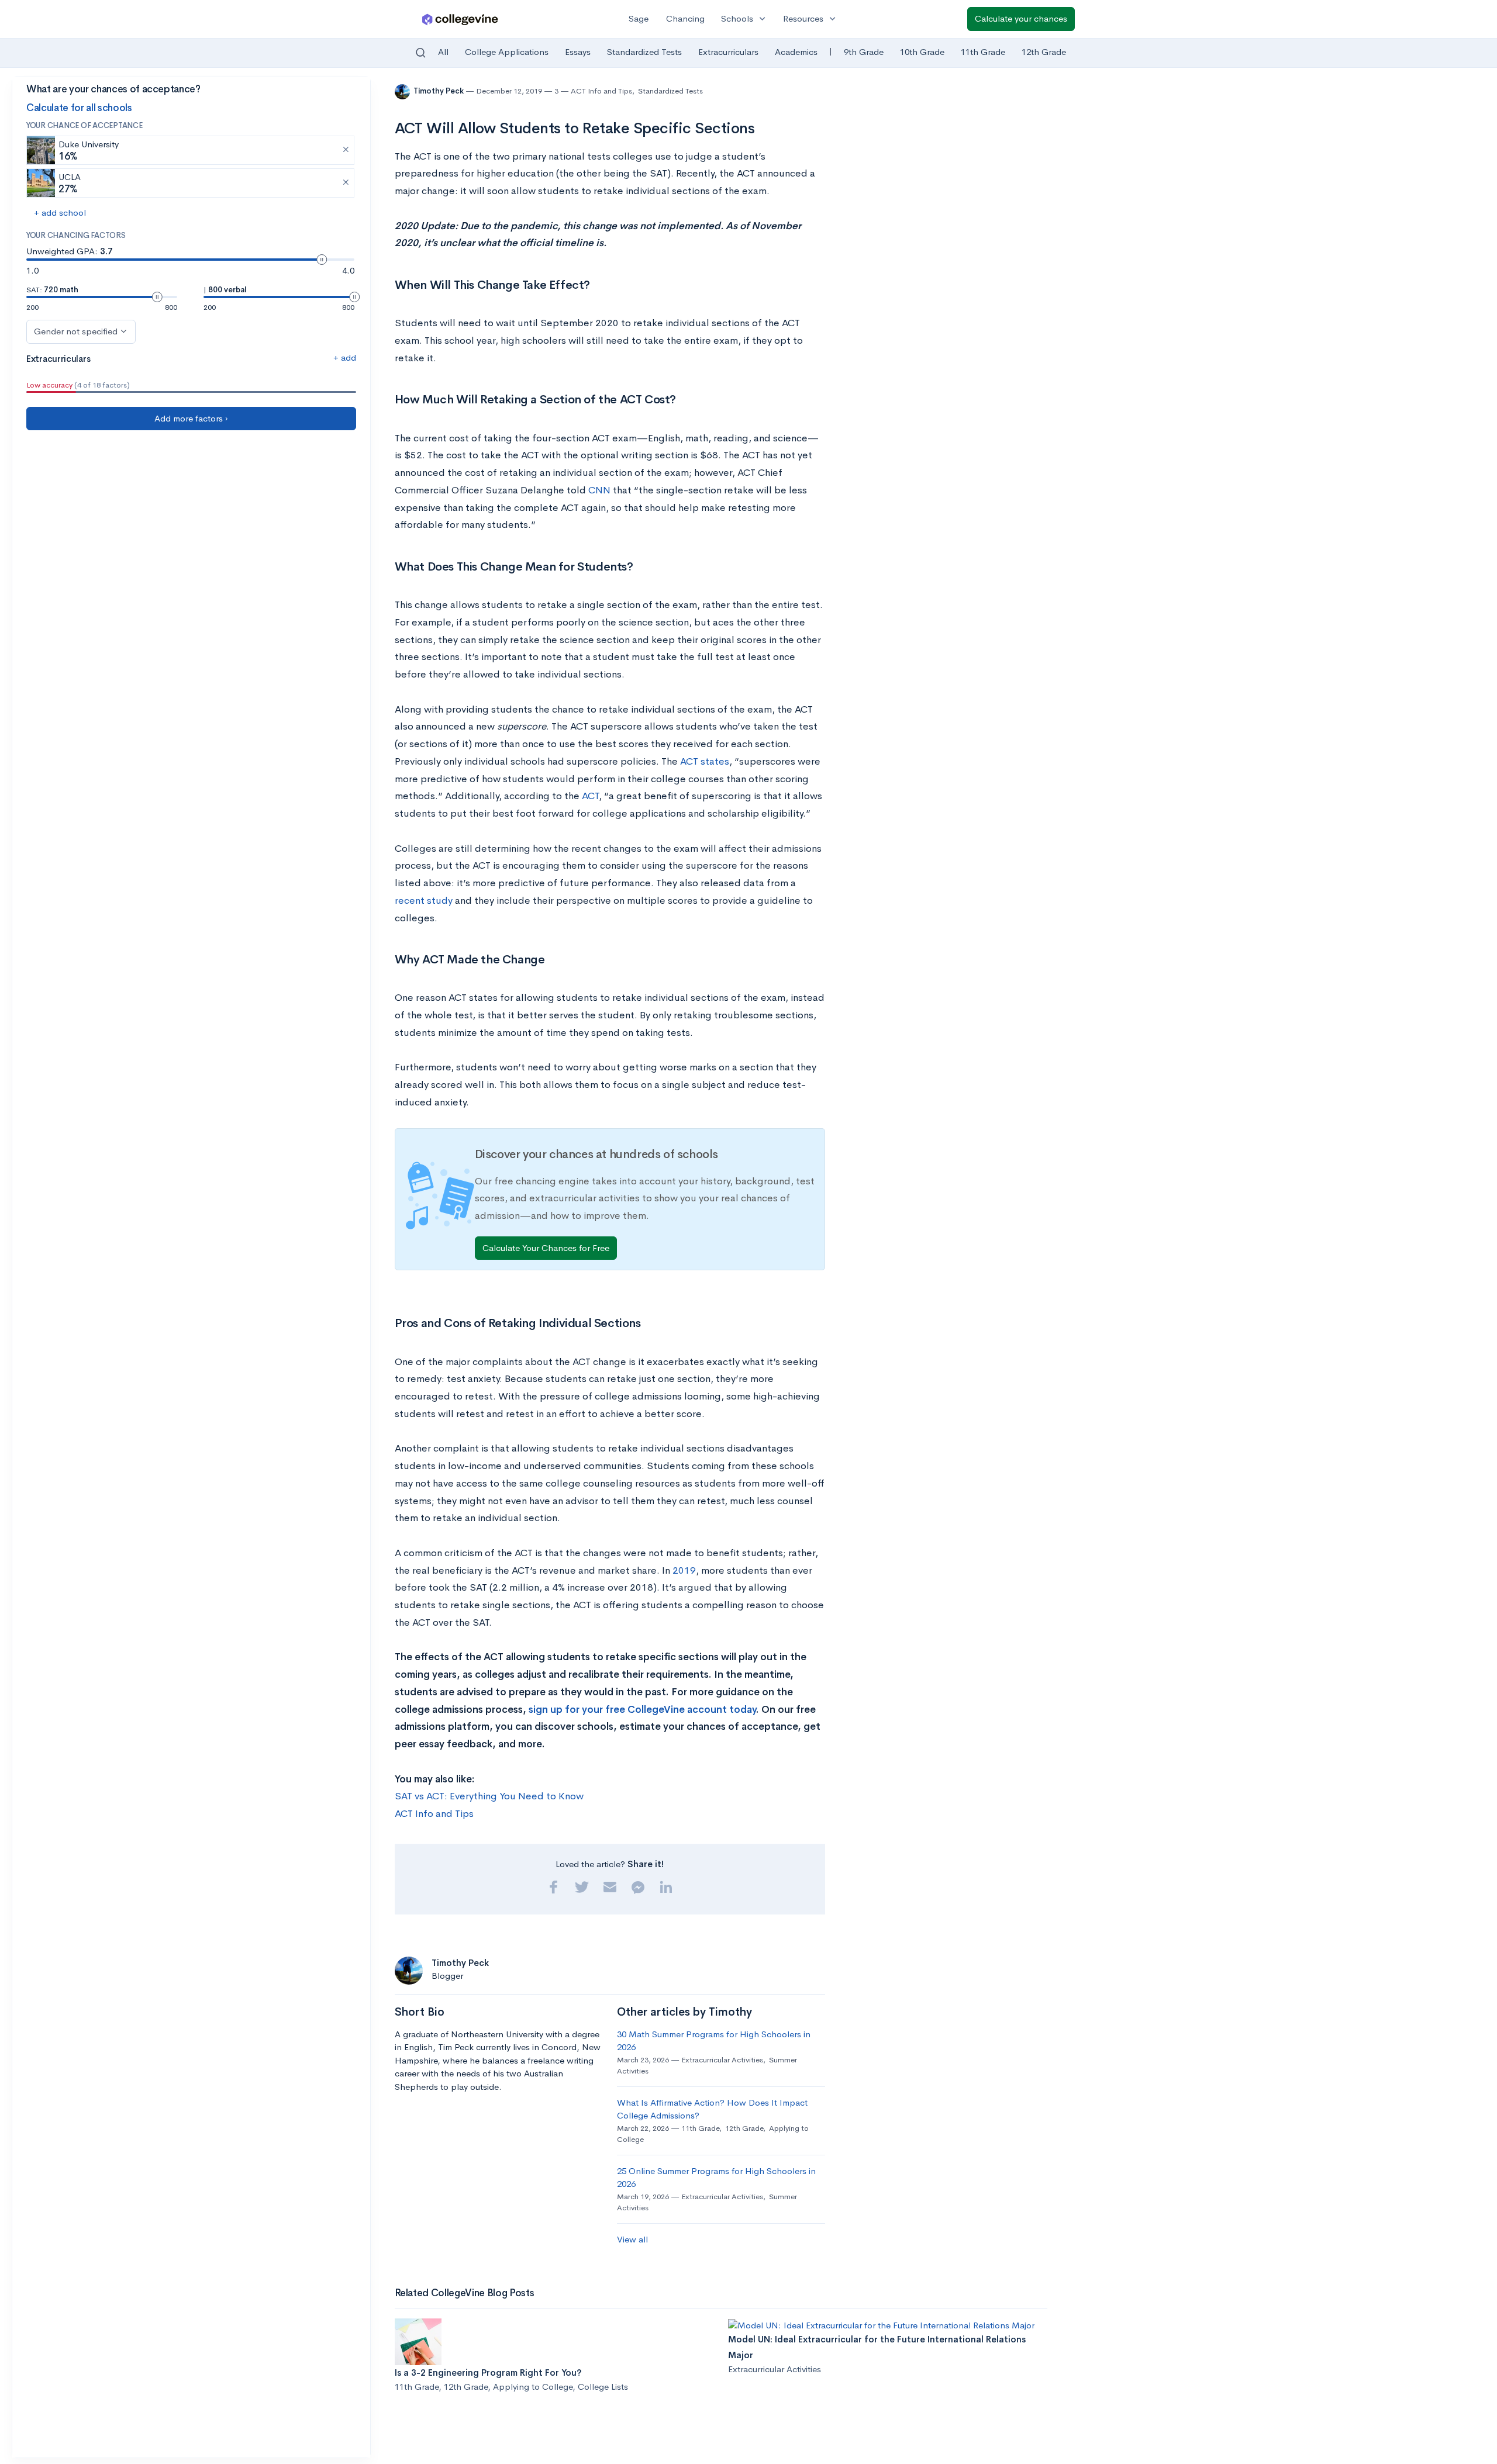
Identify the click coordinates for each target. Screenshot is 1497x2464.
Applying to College (533, 2387)
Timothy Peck (439, 91)
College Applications (507, 52)
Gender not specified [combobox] (76, 331)
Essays (578, 52)
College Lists (603, 2387)
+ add (345, 357)
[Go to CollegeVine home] (460, 19)
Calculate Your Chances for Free (546, 1248)
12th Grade (1044, 52)
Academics (796, 52)
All (443, 52)
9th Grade (864, 52)
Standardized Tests (644, 52)
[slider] (322, 260)
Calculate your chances (1021, 18)
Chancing (685, 18)
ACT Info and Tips (601, 91)
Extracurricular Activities (722, 2060)
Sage (639, 18)
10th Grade (922, 52)
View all (632, 2239)
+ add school (60, 212)
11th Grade (983, 52)
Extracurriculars (728, 52)
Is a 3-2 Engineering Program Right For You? (488, 2373)
